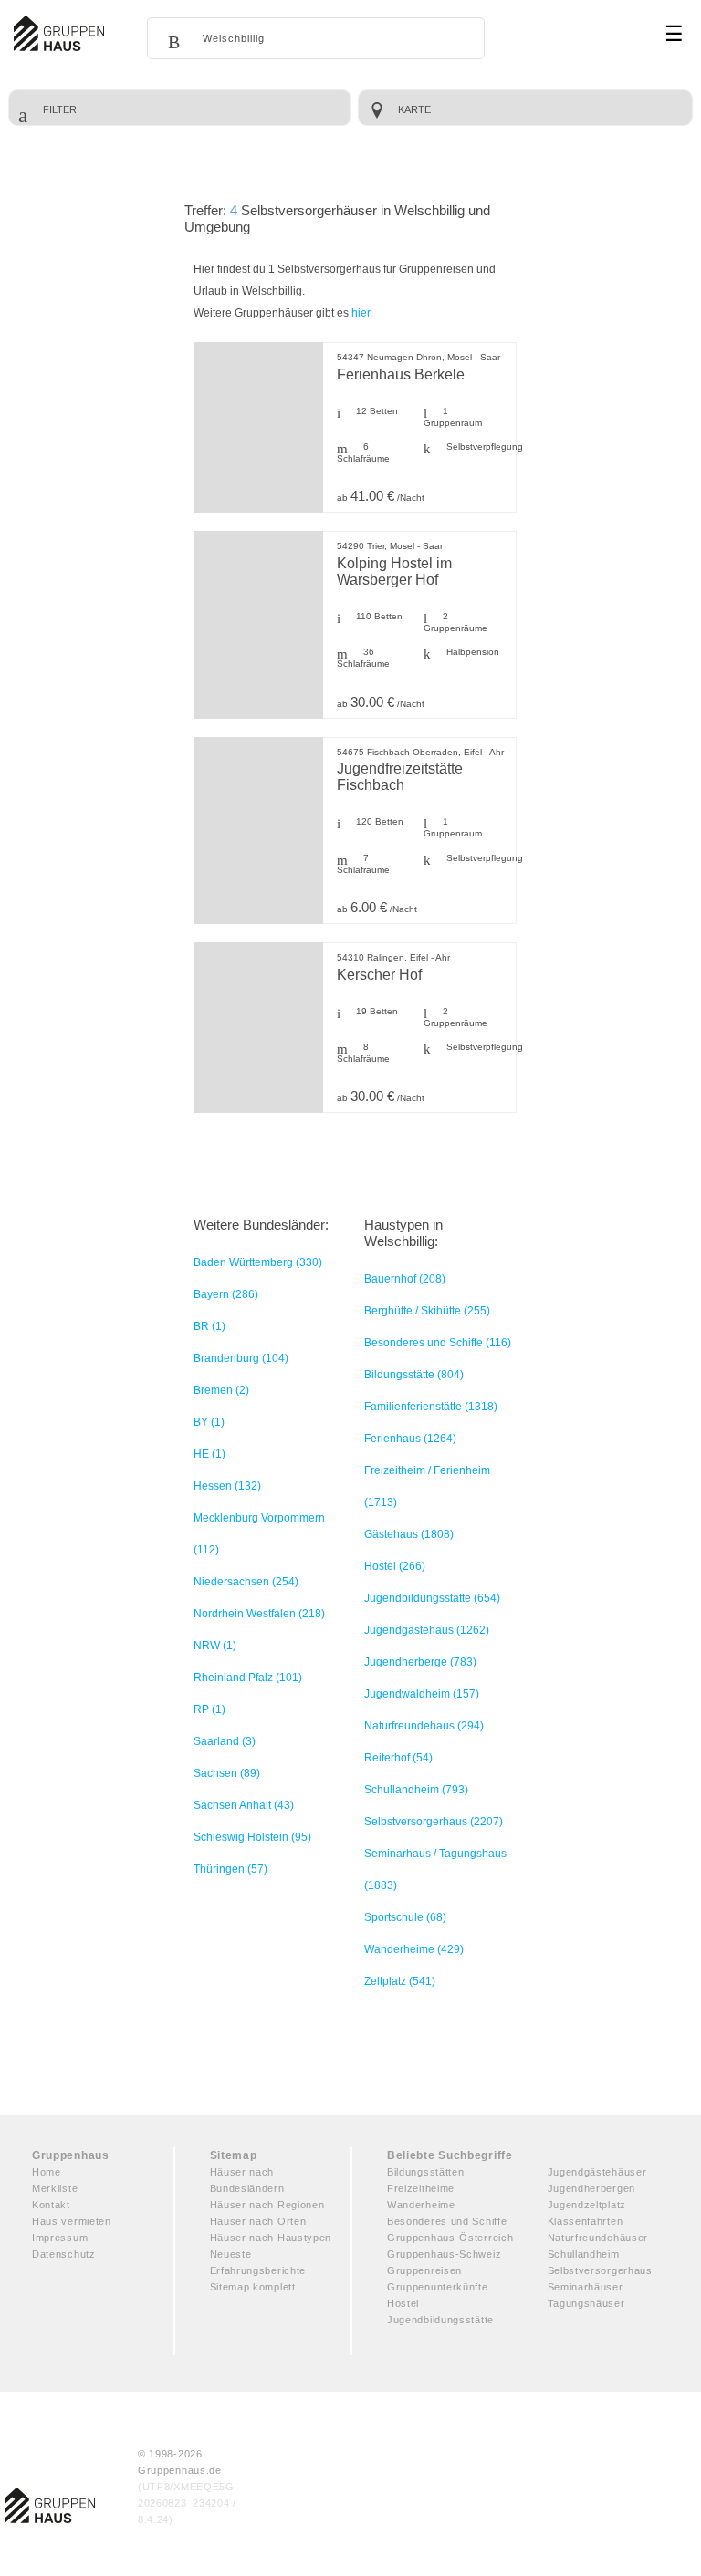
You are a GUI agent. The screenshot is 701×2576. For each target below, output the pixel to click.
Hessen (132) (227, 1486)
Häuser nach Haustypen (271, 2238)
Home (47, 2172)
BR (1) (209, 1326)
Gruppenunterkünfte (438, 2287)
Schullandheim (584, 2254)
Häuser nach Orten (258, 2221)
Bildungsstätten (426, 2172)
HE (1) (209, 1454)
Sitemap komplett (253, 2287)
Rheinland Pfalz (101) (248, 1678)
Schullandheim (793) (416, 1790)
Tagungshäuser (586, 2303)
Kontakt (51, 2205)
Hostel (403, 2303)
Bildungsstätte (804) (414, 1375)
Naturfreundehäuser (598, 2238)
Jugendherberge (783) (420, 1662)
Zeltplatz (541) (400, 1981)
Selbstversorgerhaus (600, 2270)
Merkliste (55, 2188)
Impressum (60, 2238)
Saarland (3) (225, 1741)
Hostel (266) (395, 1566)
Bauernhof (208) (405, 1279)
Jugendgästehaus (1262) (427, 1630)
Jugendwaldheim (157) (422, 1694)
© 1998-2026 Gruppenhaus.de (187, 2487)
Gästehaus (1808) (409, 1534)
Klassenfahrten (586, 2221)
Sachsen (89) (227, 1773)
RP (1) (209, 1709)
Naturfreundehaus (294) (424, 1726)
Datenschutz (64, 2254)
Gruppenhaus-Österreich (450, 2238)
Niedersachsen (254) (246, 1582)
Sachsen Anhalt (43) (244, 1805)
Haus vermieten (72, 2221)
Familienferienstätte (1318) (431, 1407)
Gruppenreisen (424, 2270)
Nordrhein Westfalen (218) (259, 1614)
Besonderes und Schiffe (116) (438, 1343)
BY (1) (209, 1422)
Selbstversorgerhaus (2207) (434, 1822)
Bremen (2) (221, 1390)
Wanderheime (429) (414, 1949)
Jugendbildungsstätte (440, 2320)
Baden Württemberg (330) (258, 1262)
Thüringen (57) (230, 1869)
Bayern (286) (226, 1294)
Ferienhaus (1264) (410, 1439)
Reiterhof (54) (398, 1758)
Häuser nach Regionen (267, 2205)
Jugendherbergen (592, 2188)
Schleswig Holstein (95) (252, 1837)
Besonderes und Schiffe (447, 2221)
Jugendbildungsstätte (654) (432, 1598)
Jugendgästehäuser (597, 2172)
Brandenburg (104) (241, 1358)
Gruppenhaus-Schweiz (444, 2254)
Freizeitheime (421, 2188)
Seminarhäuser (586, 2287)
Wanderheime (421, 2205)
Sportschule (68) (405, 1917)
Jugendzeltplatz (587, 2205)
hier (361, 313)
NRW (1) (215, 1646)
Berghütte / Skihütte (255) (427, 1311)
